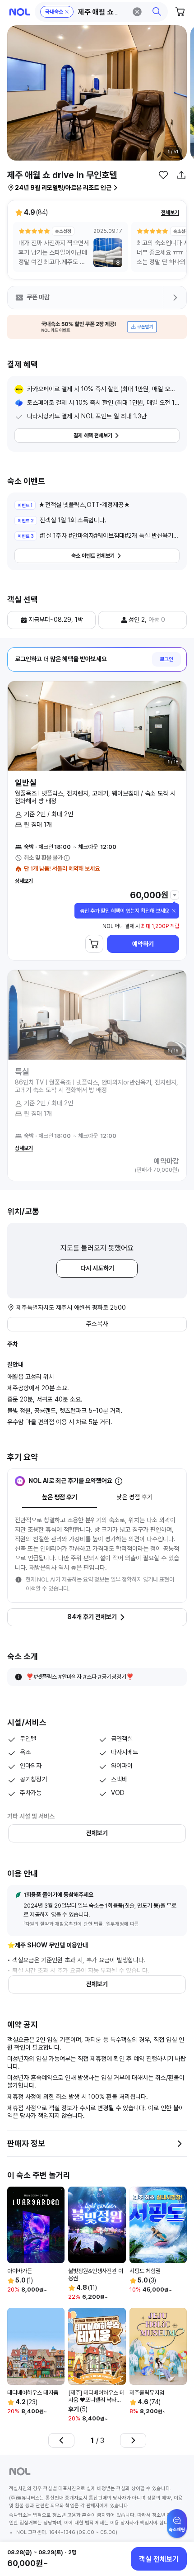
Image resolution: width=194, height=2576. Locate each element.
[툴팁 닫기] (174, 911)
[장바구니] (180, 12)
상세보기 (24, 881)
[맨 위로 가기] (177, 2528)
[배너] (97, 327)
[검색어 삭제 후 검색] (137, 12)
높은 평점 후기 (60, 1497)
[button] (102, 12)
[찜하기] (163, 175)
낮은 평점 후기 (134, 1497)
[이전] (61, 2440)
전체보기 (170, 213)
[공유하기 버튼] (181, 175)
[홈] (20, 12)
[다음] (133, 2440)
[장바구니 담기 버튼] (94, 944)
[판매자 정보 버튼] (180, 2144)
